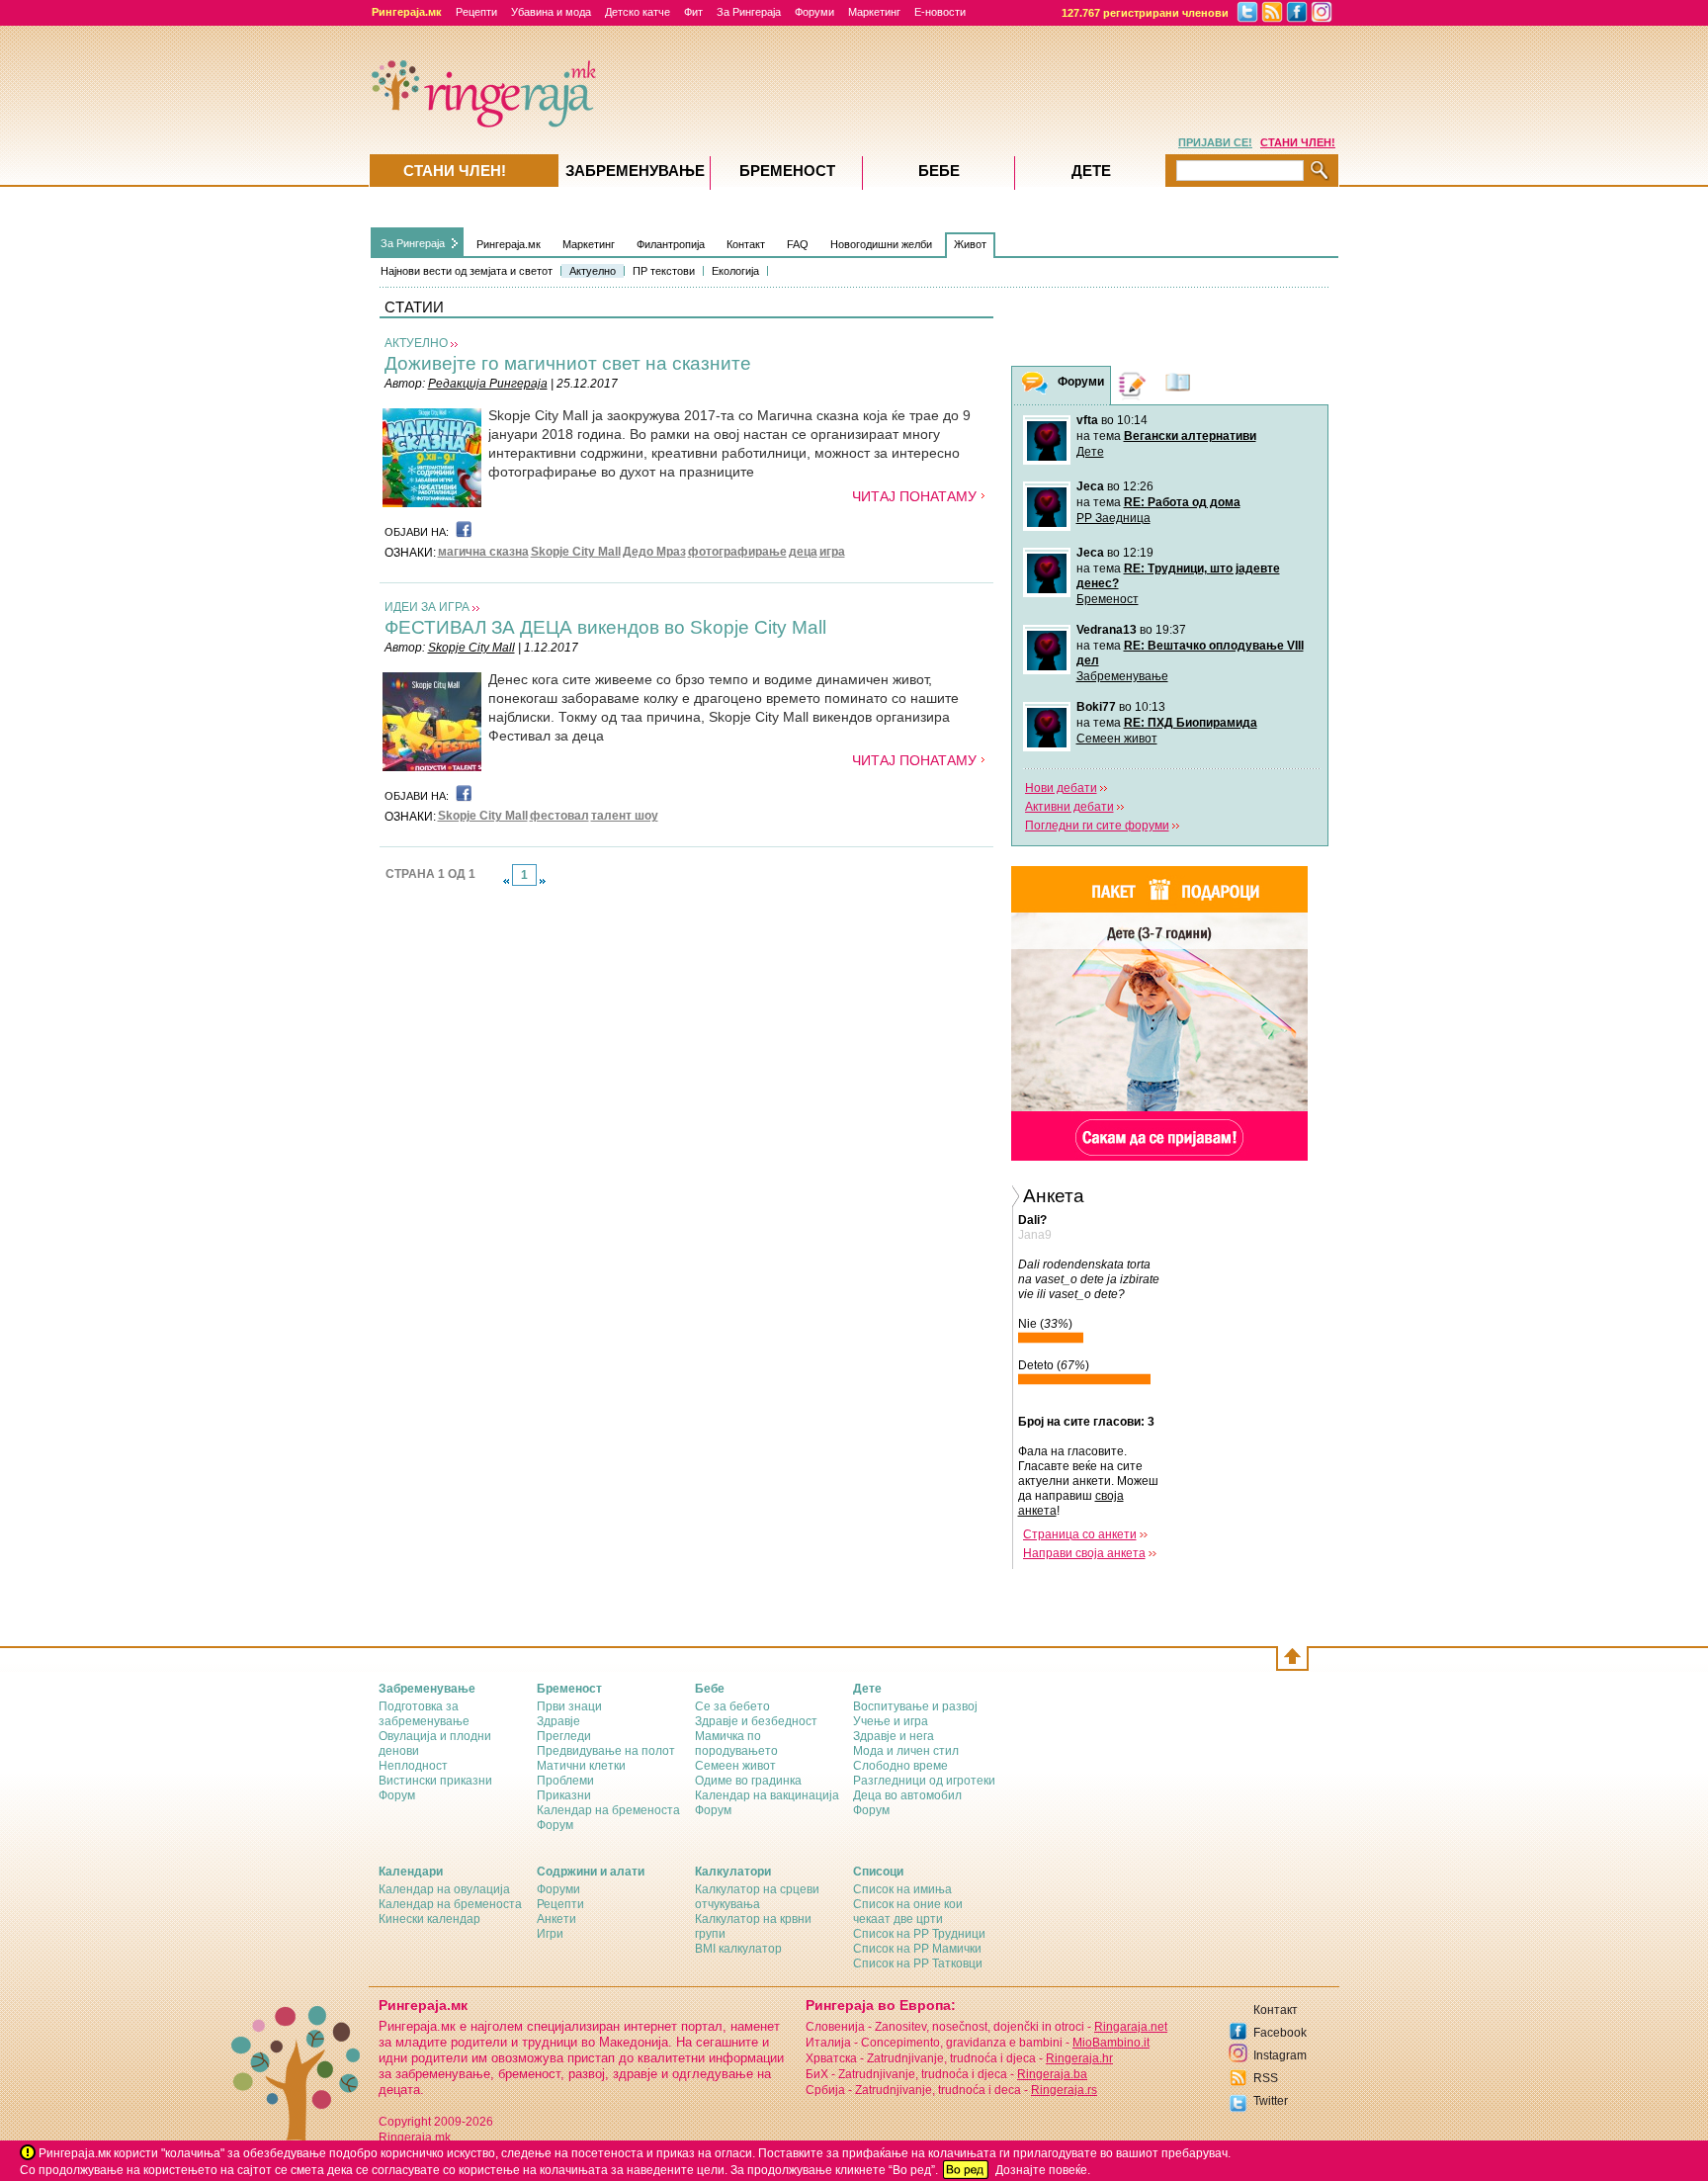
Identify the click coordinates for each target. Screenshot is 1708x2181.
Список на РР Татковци (918, 1963)
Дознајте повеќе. (1043, 2170)
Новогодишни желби (881, 244)
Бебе (939, 171)
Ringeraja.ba (1052, 2074)
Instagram (1280, 2055)
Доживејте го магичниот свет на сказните (568, 363)
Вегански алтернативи (1190, 436)
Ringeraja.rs (1064, 2090)
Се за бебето (732, 1706)
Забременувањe (635, 171)
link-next (543, 881)
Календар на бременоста (608, 1810)
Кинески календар (429, 1919)
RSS (1266, 2078)
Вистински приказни (435, 1781)
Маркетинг (874, 12)
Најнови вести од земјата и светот (467, 271)
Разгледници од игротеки (924, 1781)
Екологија (735, 271)
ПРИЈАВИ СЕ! (1215, 142)
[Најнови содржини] (1178, 385)
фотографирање (737, 552)
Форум (397, 1795)
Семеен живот (1117, 739)
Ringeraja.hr (1079, 2058)
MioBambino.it (1111, 2043)
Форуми (814, 12)
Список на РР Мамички (917, 1949)
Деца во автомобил (907, 1795)
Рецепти (476, 12)
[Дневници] (1133, 385)
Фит (693, 12)
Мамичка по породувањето (736, 1744)
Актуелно (593, 271)
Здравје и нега (894, 1736)
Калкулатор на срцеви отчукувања (757, 1897)
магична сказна (483, 552)
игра (832, 552)
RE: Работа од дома (1182, 502)
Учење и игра (891, 1721)
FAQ (798, 244)
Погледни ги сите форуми (1097, 826)
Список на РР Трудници (919, 1934)
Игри (550, 1934)
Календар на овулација (444, 1889)
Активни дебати (1069, 807)
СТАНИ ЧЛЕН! (1298, 142)
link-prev (506, 881)
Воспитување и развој (915, 1706)
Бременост (1108, 599)
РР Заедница (1113, 518)
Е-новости (940, 12)
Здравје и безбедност (756, 1721)
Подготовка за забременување (424, 1714)
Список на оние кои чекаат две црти (908, 1912)
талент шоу (625, 816)
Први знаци (569, 1706)
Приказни (564, 1795)
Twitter (1271, 2101)
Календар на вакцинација (767, 1795)
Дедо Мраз (654, 552)
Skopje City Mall (576, 552)
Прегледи (564, 1736)
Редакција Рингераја (488, 384)
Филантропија (671, 244)
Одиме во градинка (748, 1781)
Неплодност (413, 1766)
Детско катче (638, 12)
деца (803, 552)
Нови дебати (1061, 788)
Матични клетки (581, 1766)
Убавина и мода (551, 12)
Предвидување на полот (606, 1751)
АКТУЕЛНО (416, 343)
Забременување (1122, 676)
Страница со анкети (1080, 1534)
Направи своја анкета (1084, 1553)
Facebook (1280, 2033)
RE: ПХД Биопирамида (1191, 723)
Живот (970, 244)
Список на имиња (902, 1889)
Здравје (558, 1721)
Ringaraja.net (1131, 2027)
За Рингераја (749, 12)
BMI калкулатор (738, 1949)
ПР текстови (664, 271)
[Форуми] (1035, 386)
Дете (1090, 452)
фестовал (559, 816)
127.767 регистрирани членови (1145, 13)
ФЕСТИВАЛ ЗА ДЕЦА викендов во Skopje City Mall (605, 627)
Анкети (556, 1919)
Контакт (746, 244)
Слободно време (900, 1766)
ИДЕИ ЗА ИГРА (427, 607)
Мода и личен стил (906, 1751)
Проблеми (565, 1781)
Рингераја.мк (509, 244)
